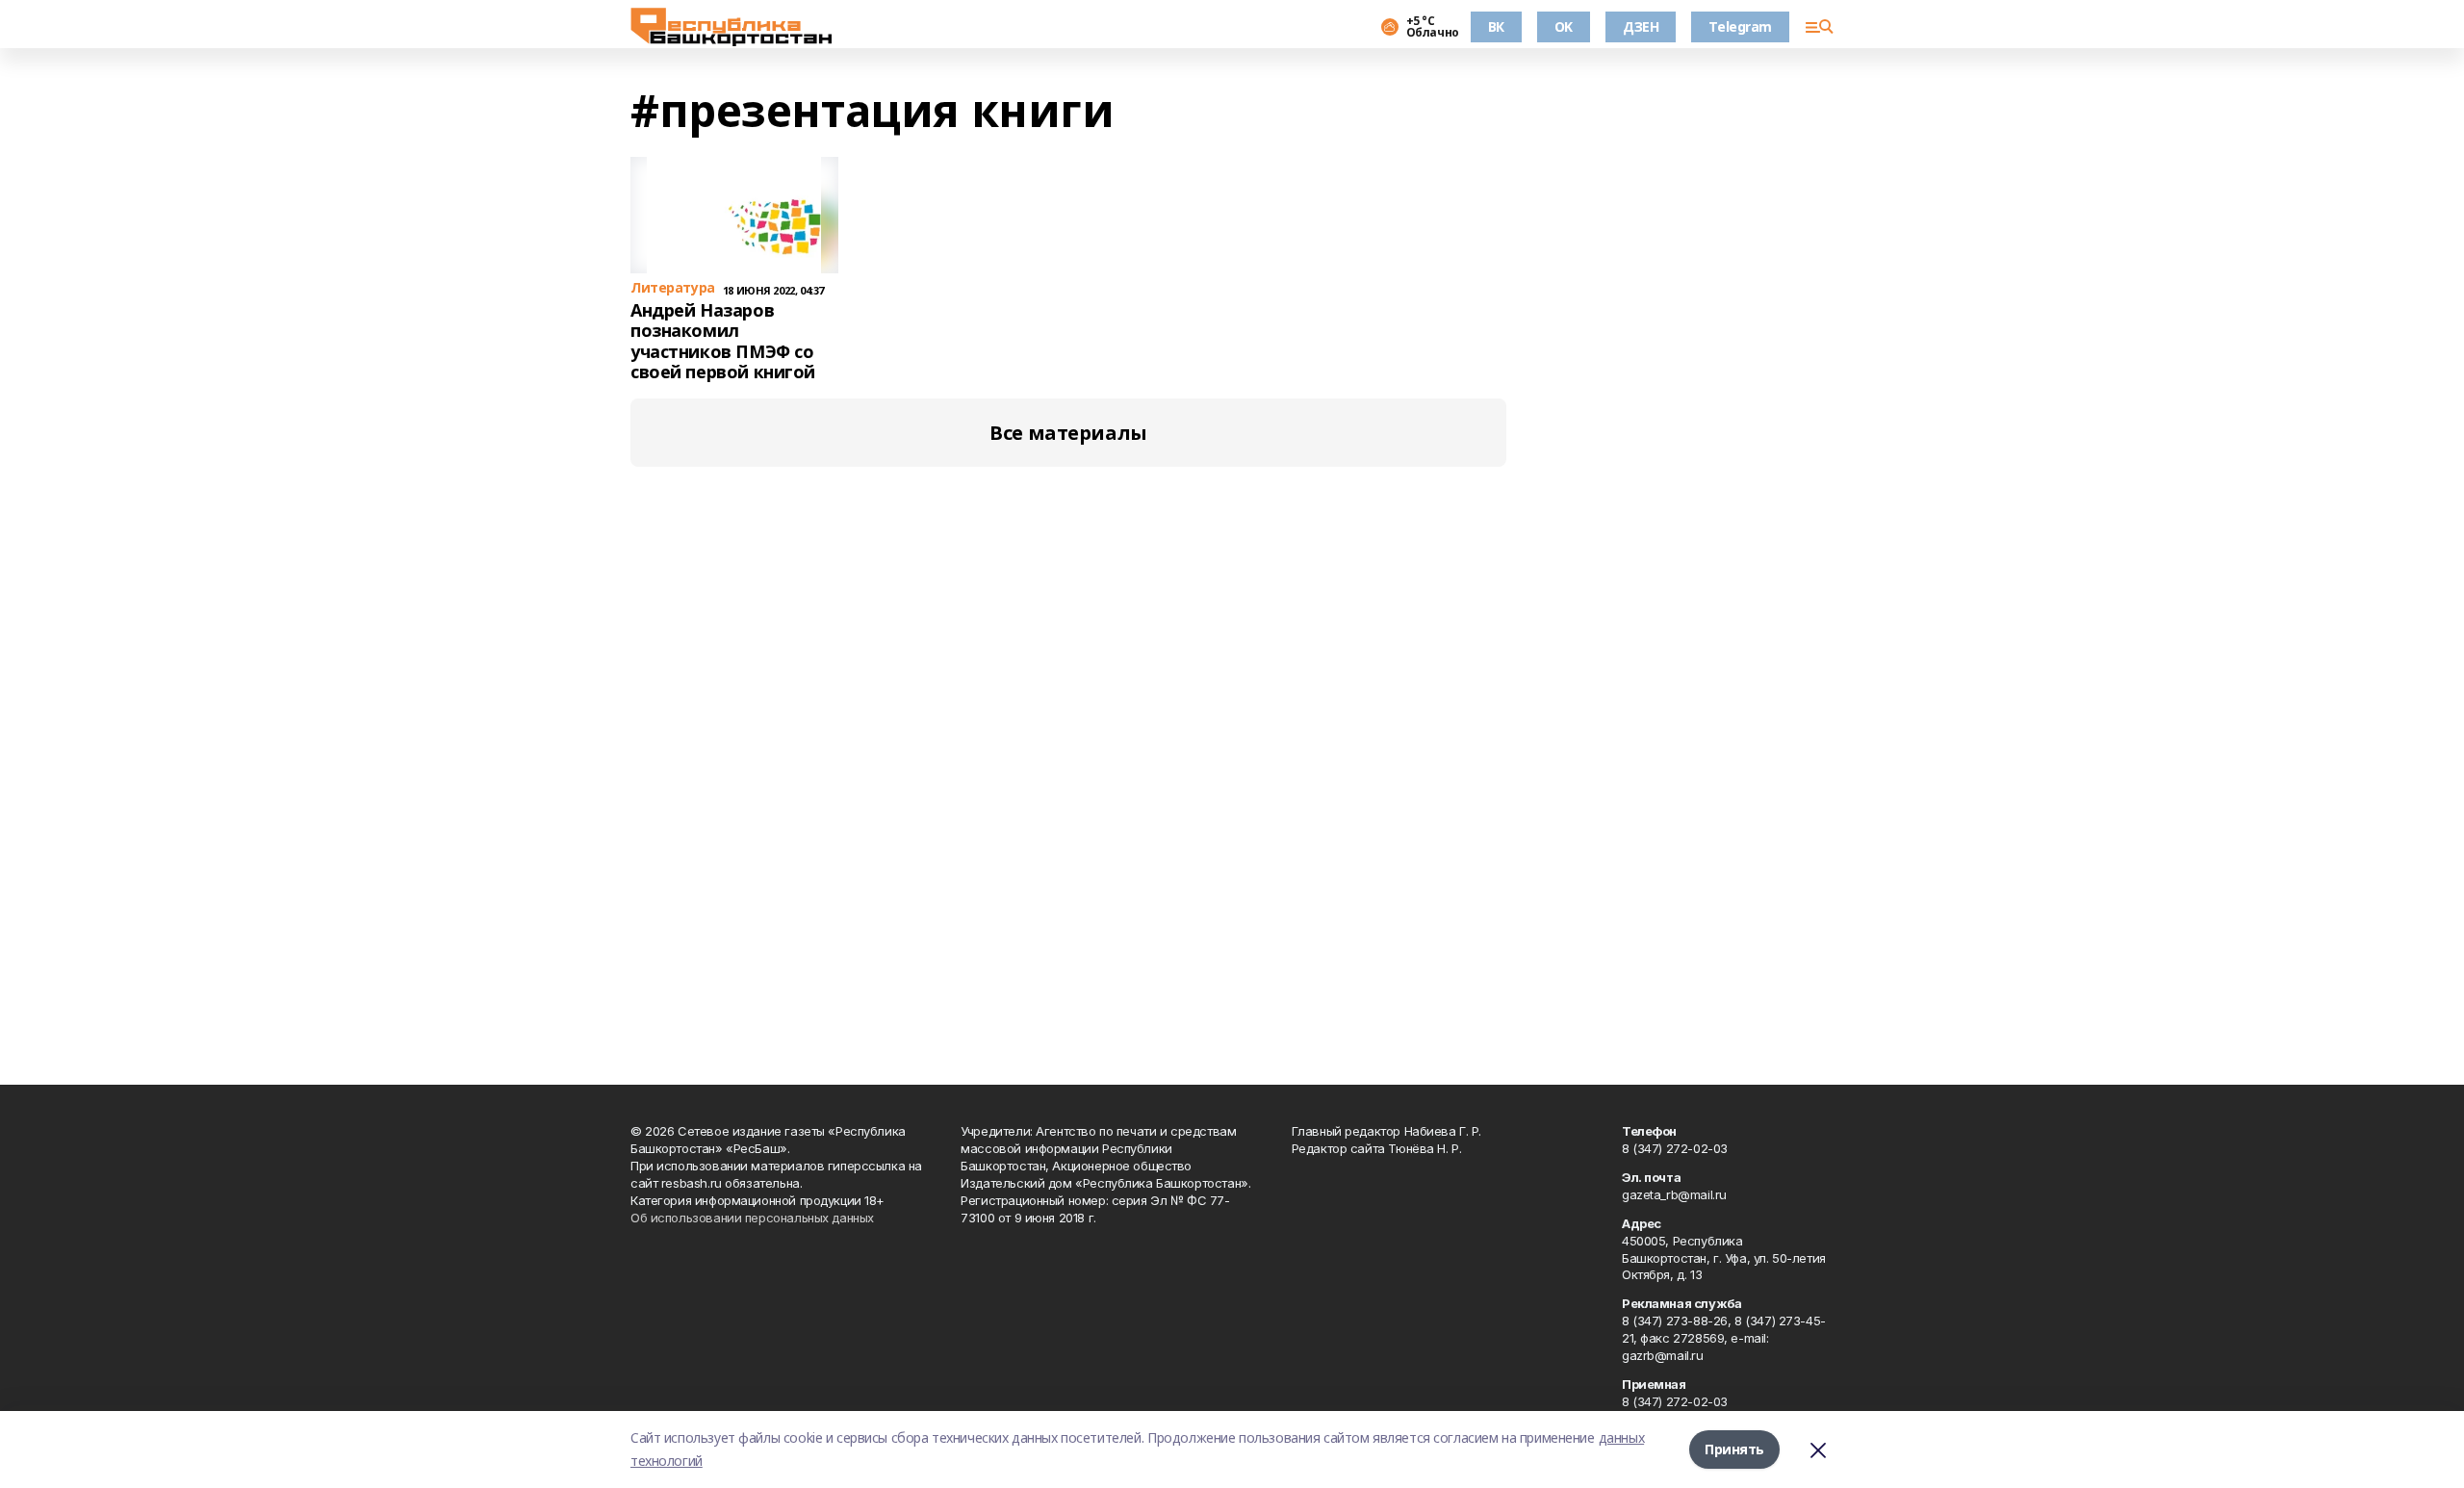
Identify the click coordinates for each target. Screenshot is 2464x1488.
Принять (1734, 1449)
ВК (1496, 26)
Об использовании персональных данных (752, 1218)
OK (1564, 26)
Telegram (1740, 26)
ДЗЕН (1641, 26)
